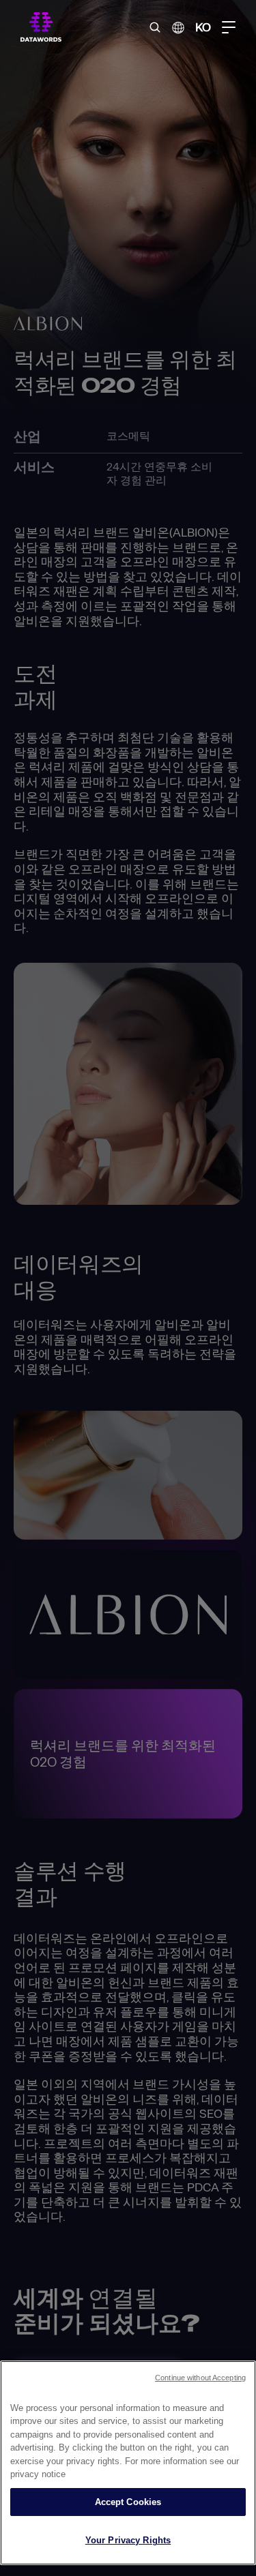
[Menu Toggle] (229, 27)
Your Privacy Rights (128, 2540)
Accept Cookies (128, 2502)
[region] (128, 2463)
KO (203, 27)
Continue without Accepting (200, 2378)
